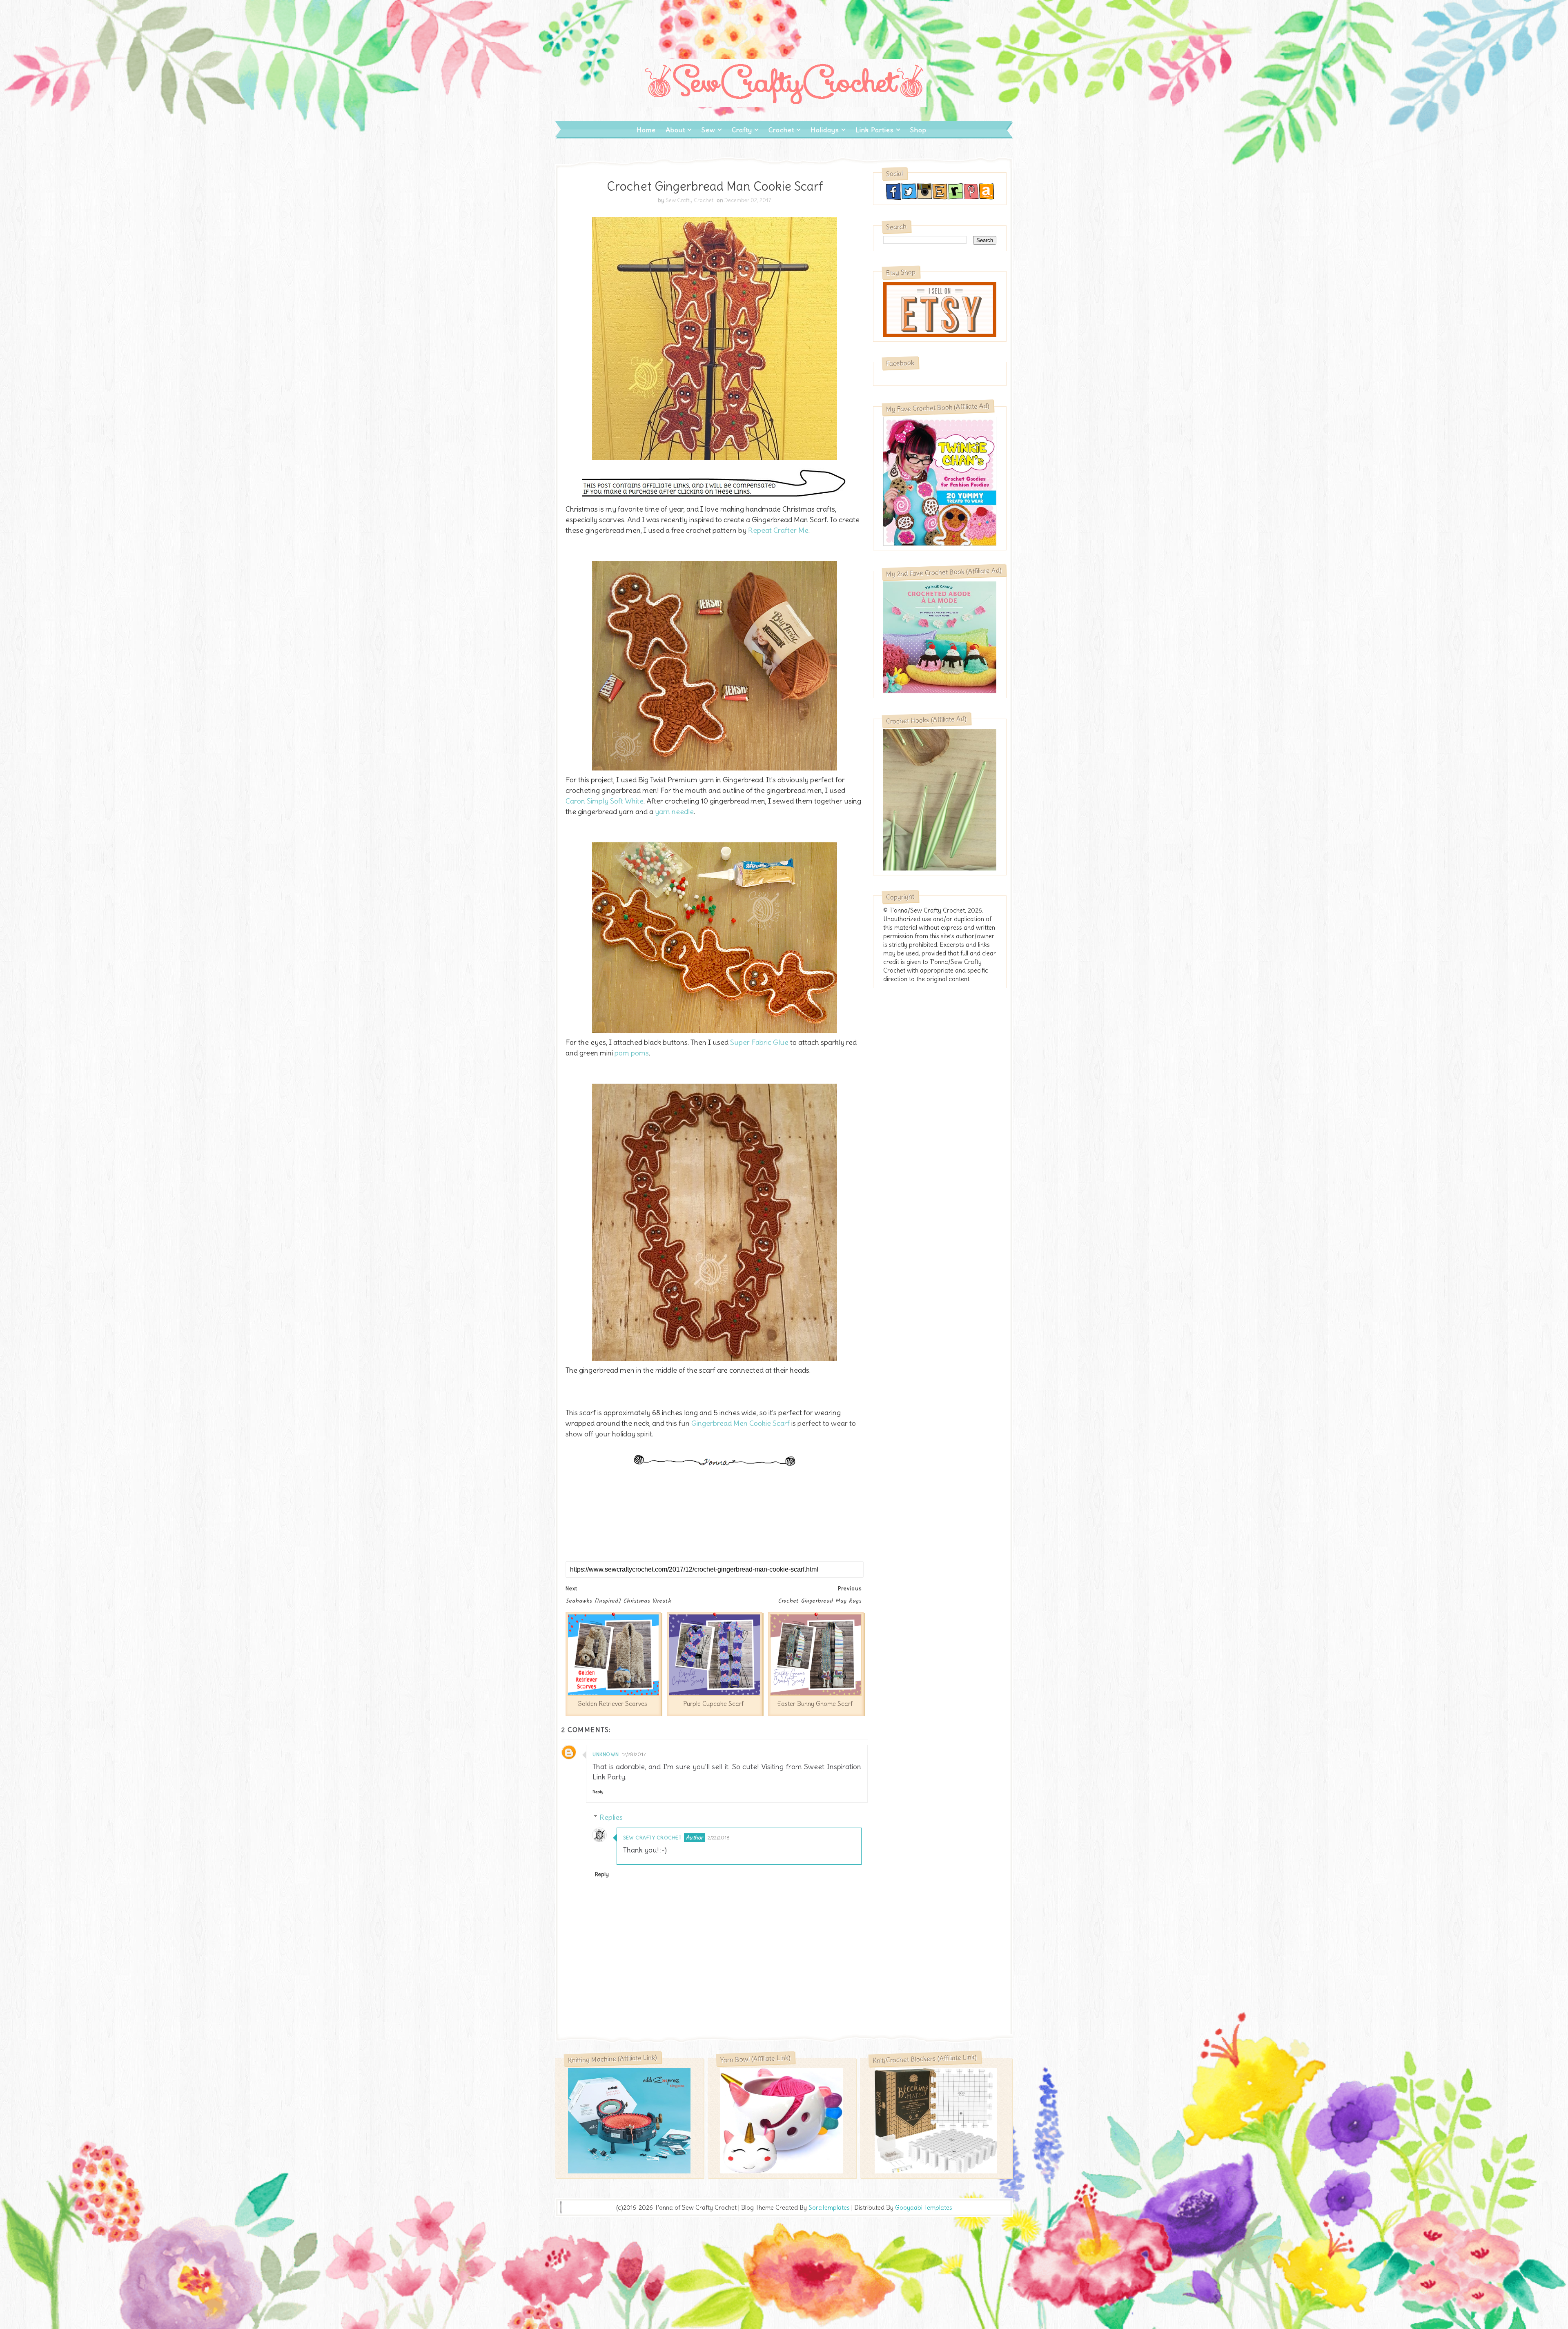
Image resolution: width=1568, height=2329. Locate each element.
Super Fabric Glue (758, 1042)
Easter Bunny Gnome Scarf (815, 1704)
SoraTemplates (829, 2208)
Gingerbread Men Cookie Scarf (741, 1423)
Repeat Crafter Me (778, 530)
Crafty (742, 130)
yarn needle (674, 812)
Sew (708, 130)
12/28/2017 (634, 1754)
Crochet (781, 130)
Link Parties (875, 130)
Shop (918, 130)
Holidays (825, 130)
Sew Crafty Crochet (652, 1838)
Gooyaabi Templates (924, 2208)
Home (646, 130)
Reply (598, 1792)
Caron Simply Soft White (605, 801)
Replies (611, 1817)
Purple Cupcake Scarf (713, 1704)
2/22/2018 (719, 1838)
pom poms (632, 1053)
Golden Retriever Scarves (612, 1704)
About (675, 130)
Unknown (606, 1754)
